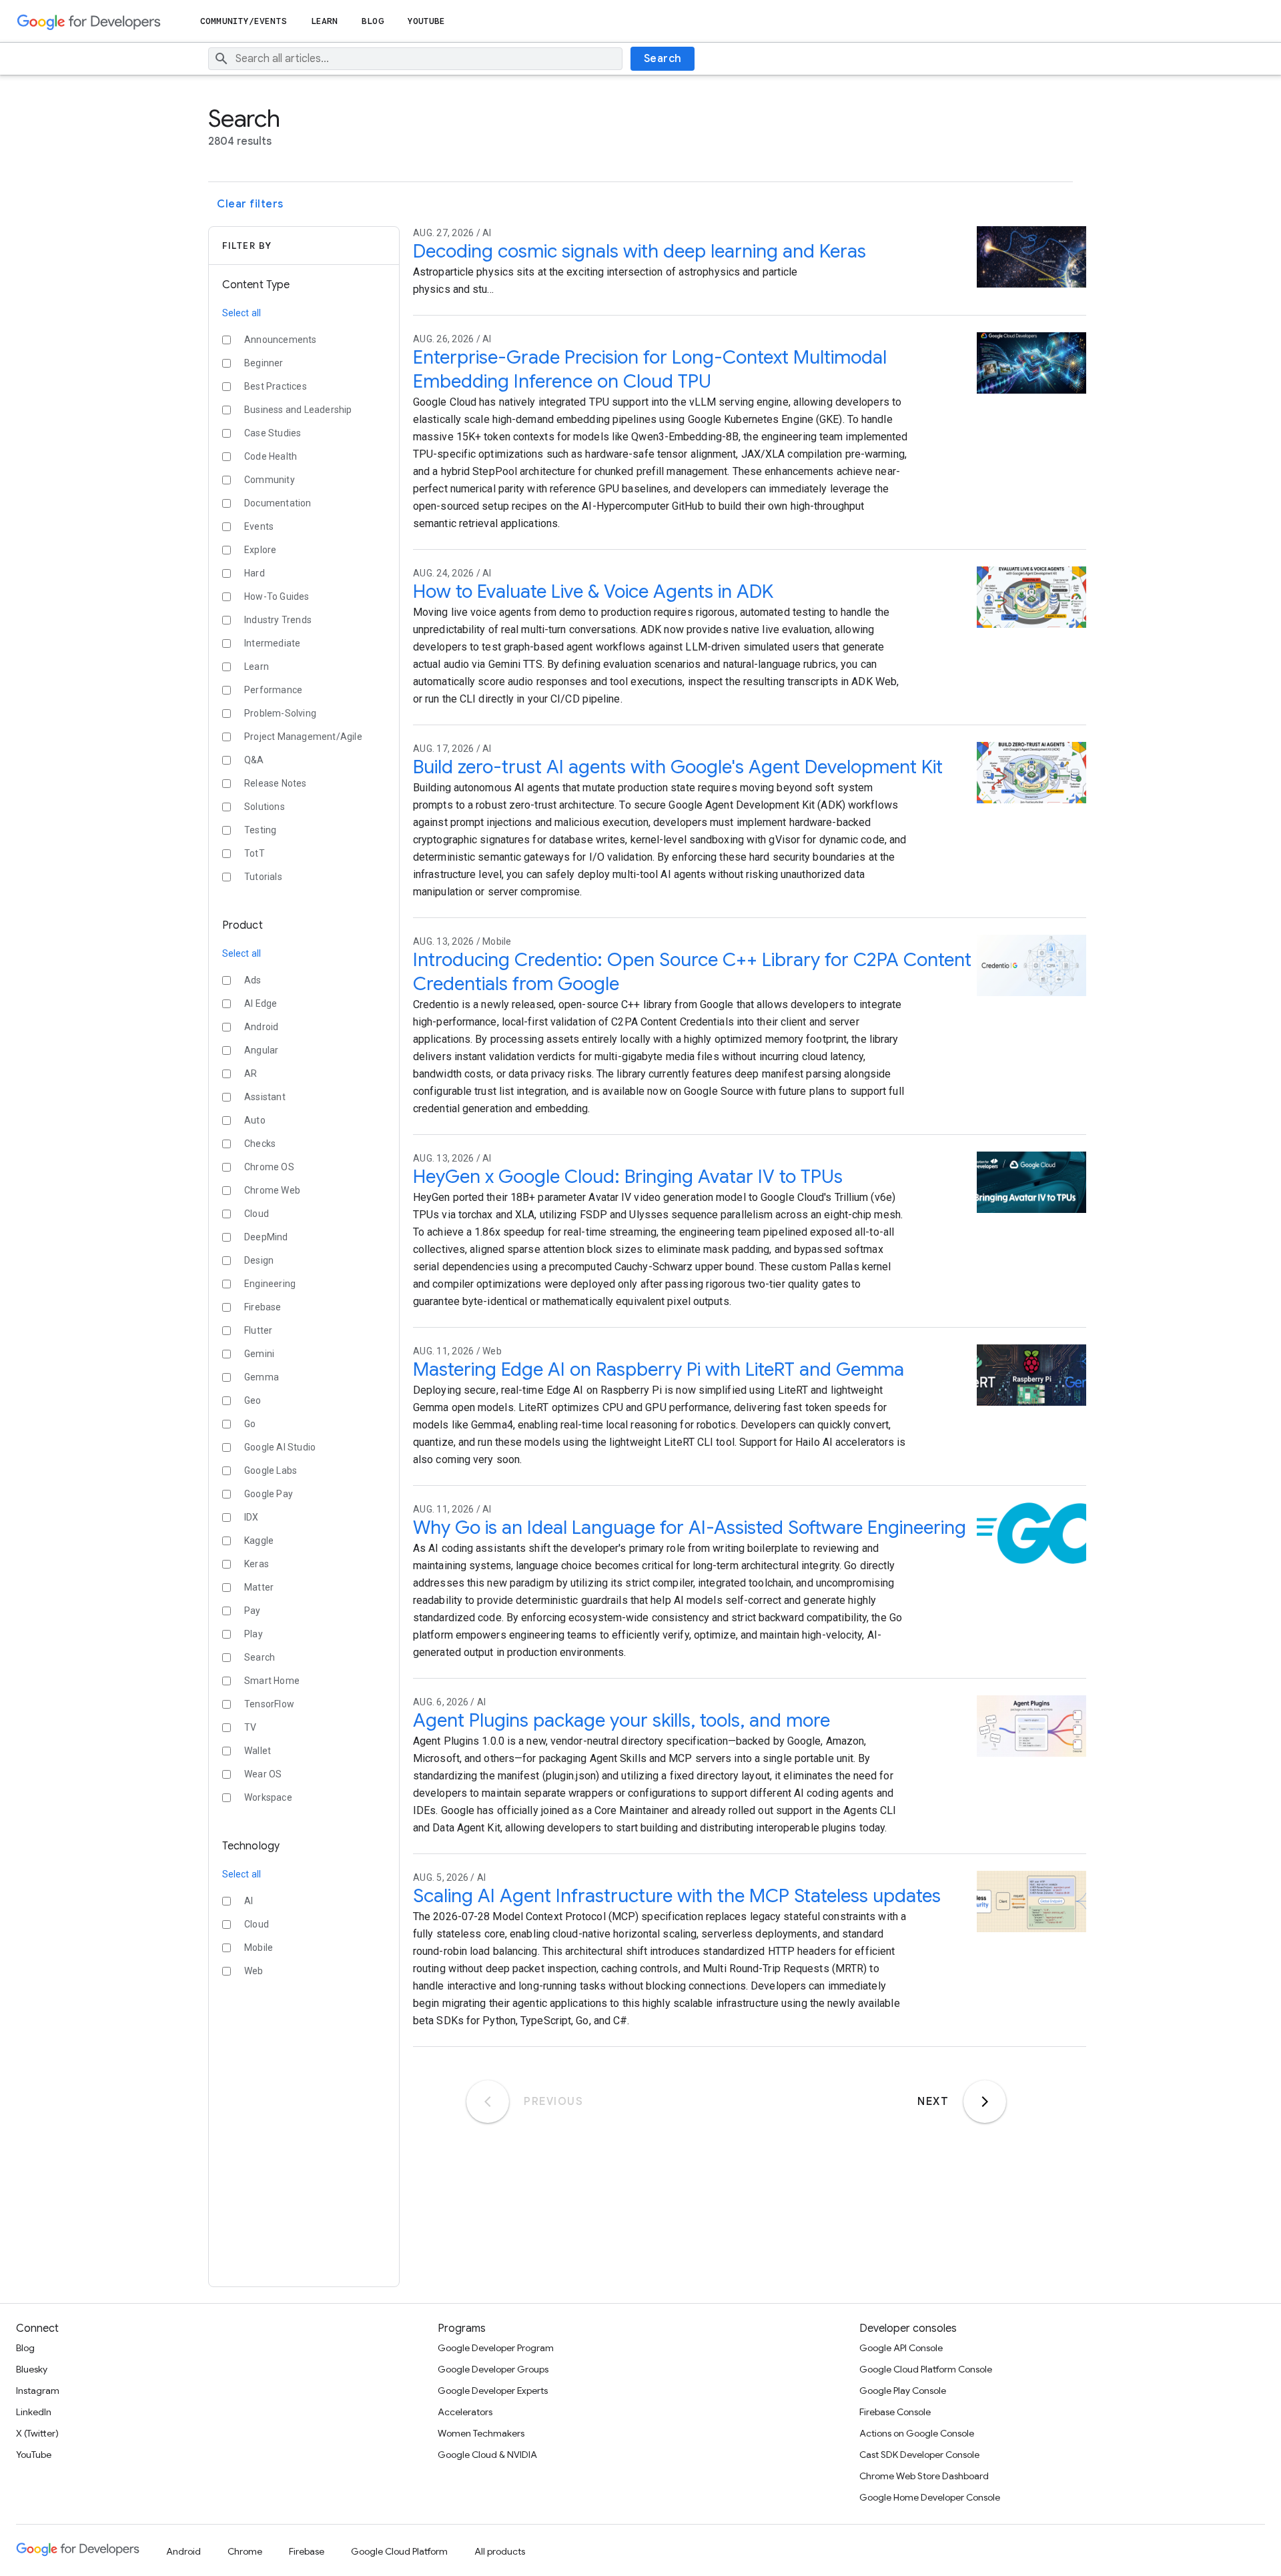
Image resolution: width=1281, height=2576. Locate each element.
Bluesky (32, 2369)
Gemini (259, 1354)
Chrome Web (272, 1190)
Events (259, 526)
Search (663, 59)
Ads (253, 980)
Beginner (264, 363)
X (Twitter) (37, 2433)
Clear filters (250, 204)
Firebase (263, 1307)
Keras (257, 1564)
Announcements (281, 340)
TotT (255, 853)
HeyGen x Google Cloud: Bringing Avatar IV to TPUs (628, 1177)
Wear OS (263, 1774)
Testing (260, 830)
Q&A (254, 760)
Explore (260, 550)
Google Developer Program (496, 2348)
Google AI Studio (280, 1447)
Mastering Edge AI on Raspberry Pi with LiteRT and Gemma (659, 1369)
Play (254, 1634)
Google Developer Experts (493, 2391)
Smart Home (272, 1681)
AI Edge (261, 1003)
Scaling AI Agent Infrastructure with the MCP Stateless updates (677, 1896)
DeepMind (266, 1237)
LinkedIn (34, 2412)
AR (251, 1074)
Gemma (262, 1377)
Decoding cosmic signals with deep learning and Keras (639, 251)
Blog (372, 21)
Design (259, 1260)
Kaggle (259, 1541)
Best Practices (276, 386)
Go (250, 1424)
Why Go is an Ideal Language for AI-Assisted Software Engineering (690, 1528)
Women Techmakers (481, 2433)
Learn (325, 21)
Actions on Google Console (917, 2433)
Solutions (265, 807)
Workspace (268, 1797)
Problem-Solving (280, 713)
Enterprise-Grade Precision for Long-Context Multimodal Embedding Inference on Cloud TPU (650, 369)
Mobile (259, 1948)
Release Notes (276, 783)
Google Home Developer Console (930, 2497)
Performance (273, 690)
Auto (255, 1120)
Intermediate (272, 643)
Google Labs (271, 1470)
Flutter (258, 1330)
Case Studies (273, 433)
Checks (260, 1144)
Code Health (271, 456)
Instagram (38, 2391)
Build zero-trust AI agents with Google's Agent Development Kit (678, 767)
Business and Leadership (298, 410)
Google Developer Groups (493, 2369)
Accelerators (465, 2412)
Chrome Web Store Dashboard (924, 2476)
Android (261, 1027)
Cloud (257, 1214)
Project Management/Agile (303, 737)
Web (254, 1971)
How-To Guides (277, 596)
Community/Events (244, 21)
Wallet (258, 1751)
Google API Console (901, 2348)
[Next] (985, 2102)
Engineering (270, 1284)
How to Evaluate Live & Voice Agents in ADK (593, 591)
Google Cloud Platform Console (926, 2369)
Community (270, 480)
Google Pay (269, 1494)
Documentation (278, 503)
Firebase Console (895, 2412)
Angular (261, 1050)
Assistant (265, 1097)
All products (500, 2551)
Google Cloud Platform (399, 2551)
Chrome (245, 2551)
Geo (253, 1400)
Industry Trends (278, 620)
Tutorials (263, 877)
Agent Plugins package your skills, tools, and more (621, 1720)
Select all (242, 313)
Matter (259, 1587)
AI (249, 1901)
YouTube (427, 21)
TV (250, 1727)
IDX (252, 1517)
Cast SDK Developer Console (919, 2455)
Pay (253, 1611)
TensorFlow (269, 1704)
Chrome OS (269, 1167)
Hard (255, 573)
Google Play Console (903, 2391)
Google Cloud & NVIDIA (487, 2455)
